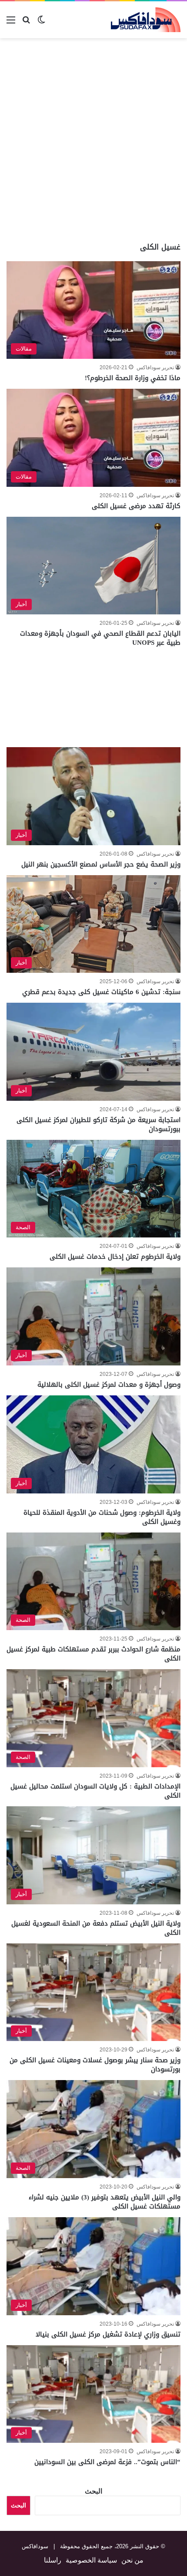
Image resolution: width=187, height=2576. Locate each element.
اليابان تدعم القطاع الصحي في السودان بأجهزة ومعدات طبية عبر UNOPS (100, 638)
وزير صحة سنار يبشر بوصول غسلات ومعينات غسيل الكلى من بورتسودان (95, 2065)
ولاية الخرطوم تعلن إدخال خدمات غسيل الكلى (115, 1257)
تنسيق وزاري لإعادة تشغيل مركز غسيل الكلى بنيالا (108, 2334)
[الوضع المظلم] (41, 23)
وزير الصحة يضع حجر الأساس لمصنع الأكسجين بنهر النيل (101, 864)
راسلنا (53, 2560)
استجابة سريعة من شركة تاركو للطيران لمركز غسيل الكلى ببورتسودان (99, 1124)
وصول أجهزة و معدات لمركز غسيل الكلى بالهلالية (109, 1385)
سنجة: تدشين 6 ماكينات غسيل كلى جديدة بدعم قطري (101, 992)
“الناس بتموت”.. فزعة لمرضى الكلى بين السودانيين (107, 2462)
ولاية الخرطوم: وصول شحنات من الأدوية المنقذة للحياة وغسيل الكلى (102, 1517)
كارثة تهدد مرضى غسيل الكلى (136, 506)
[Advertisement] (93, 140)
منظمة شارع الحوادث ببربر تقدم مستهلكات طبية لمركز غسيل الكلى (93, 1654)
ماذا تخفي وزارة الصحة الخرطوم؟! (133, 378)
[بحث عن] (26, 23)
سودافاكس (35, 2546)
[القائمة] (11, 23)
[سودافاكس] (146, 20)
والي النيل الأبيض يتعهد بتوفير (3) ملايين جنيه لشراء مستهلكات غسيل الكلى (105, 2202)
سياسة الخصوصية (91, 2560)
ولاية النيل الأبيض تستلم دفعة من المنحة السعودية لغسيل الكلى (96, 1928)
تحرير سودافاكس (155, 368)
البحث (93, 2491)
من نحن (132, 2560)
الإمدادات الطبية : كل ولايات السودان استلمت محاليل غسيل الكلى (95, 1791)
